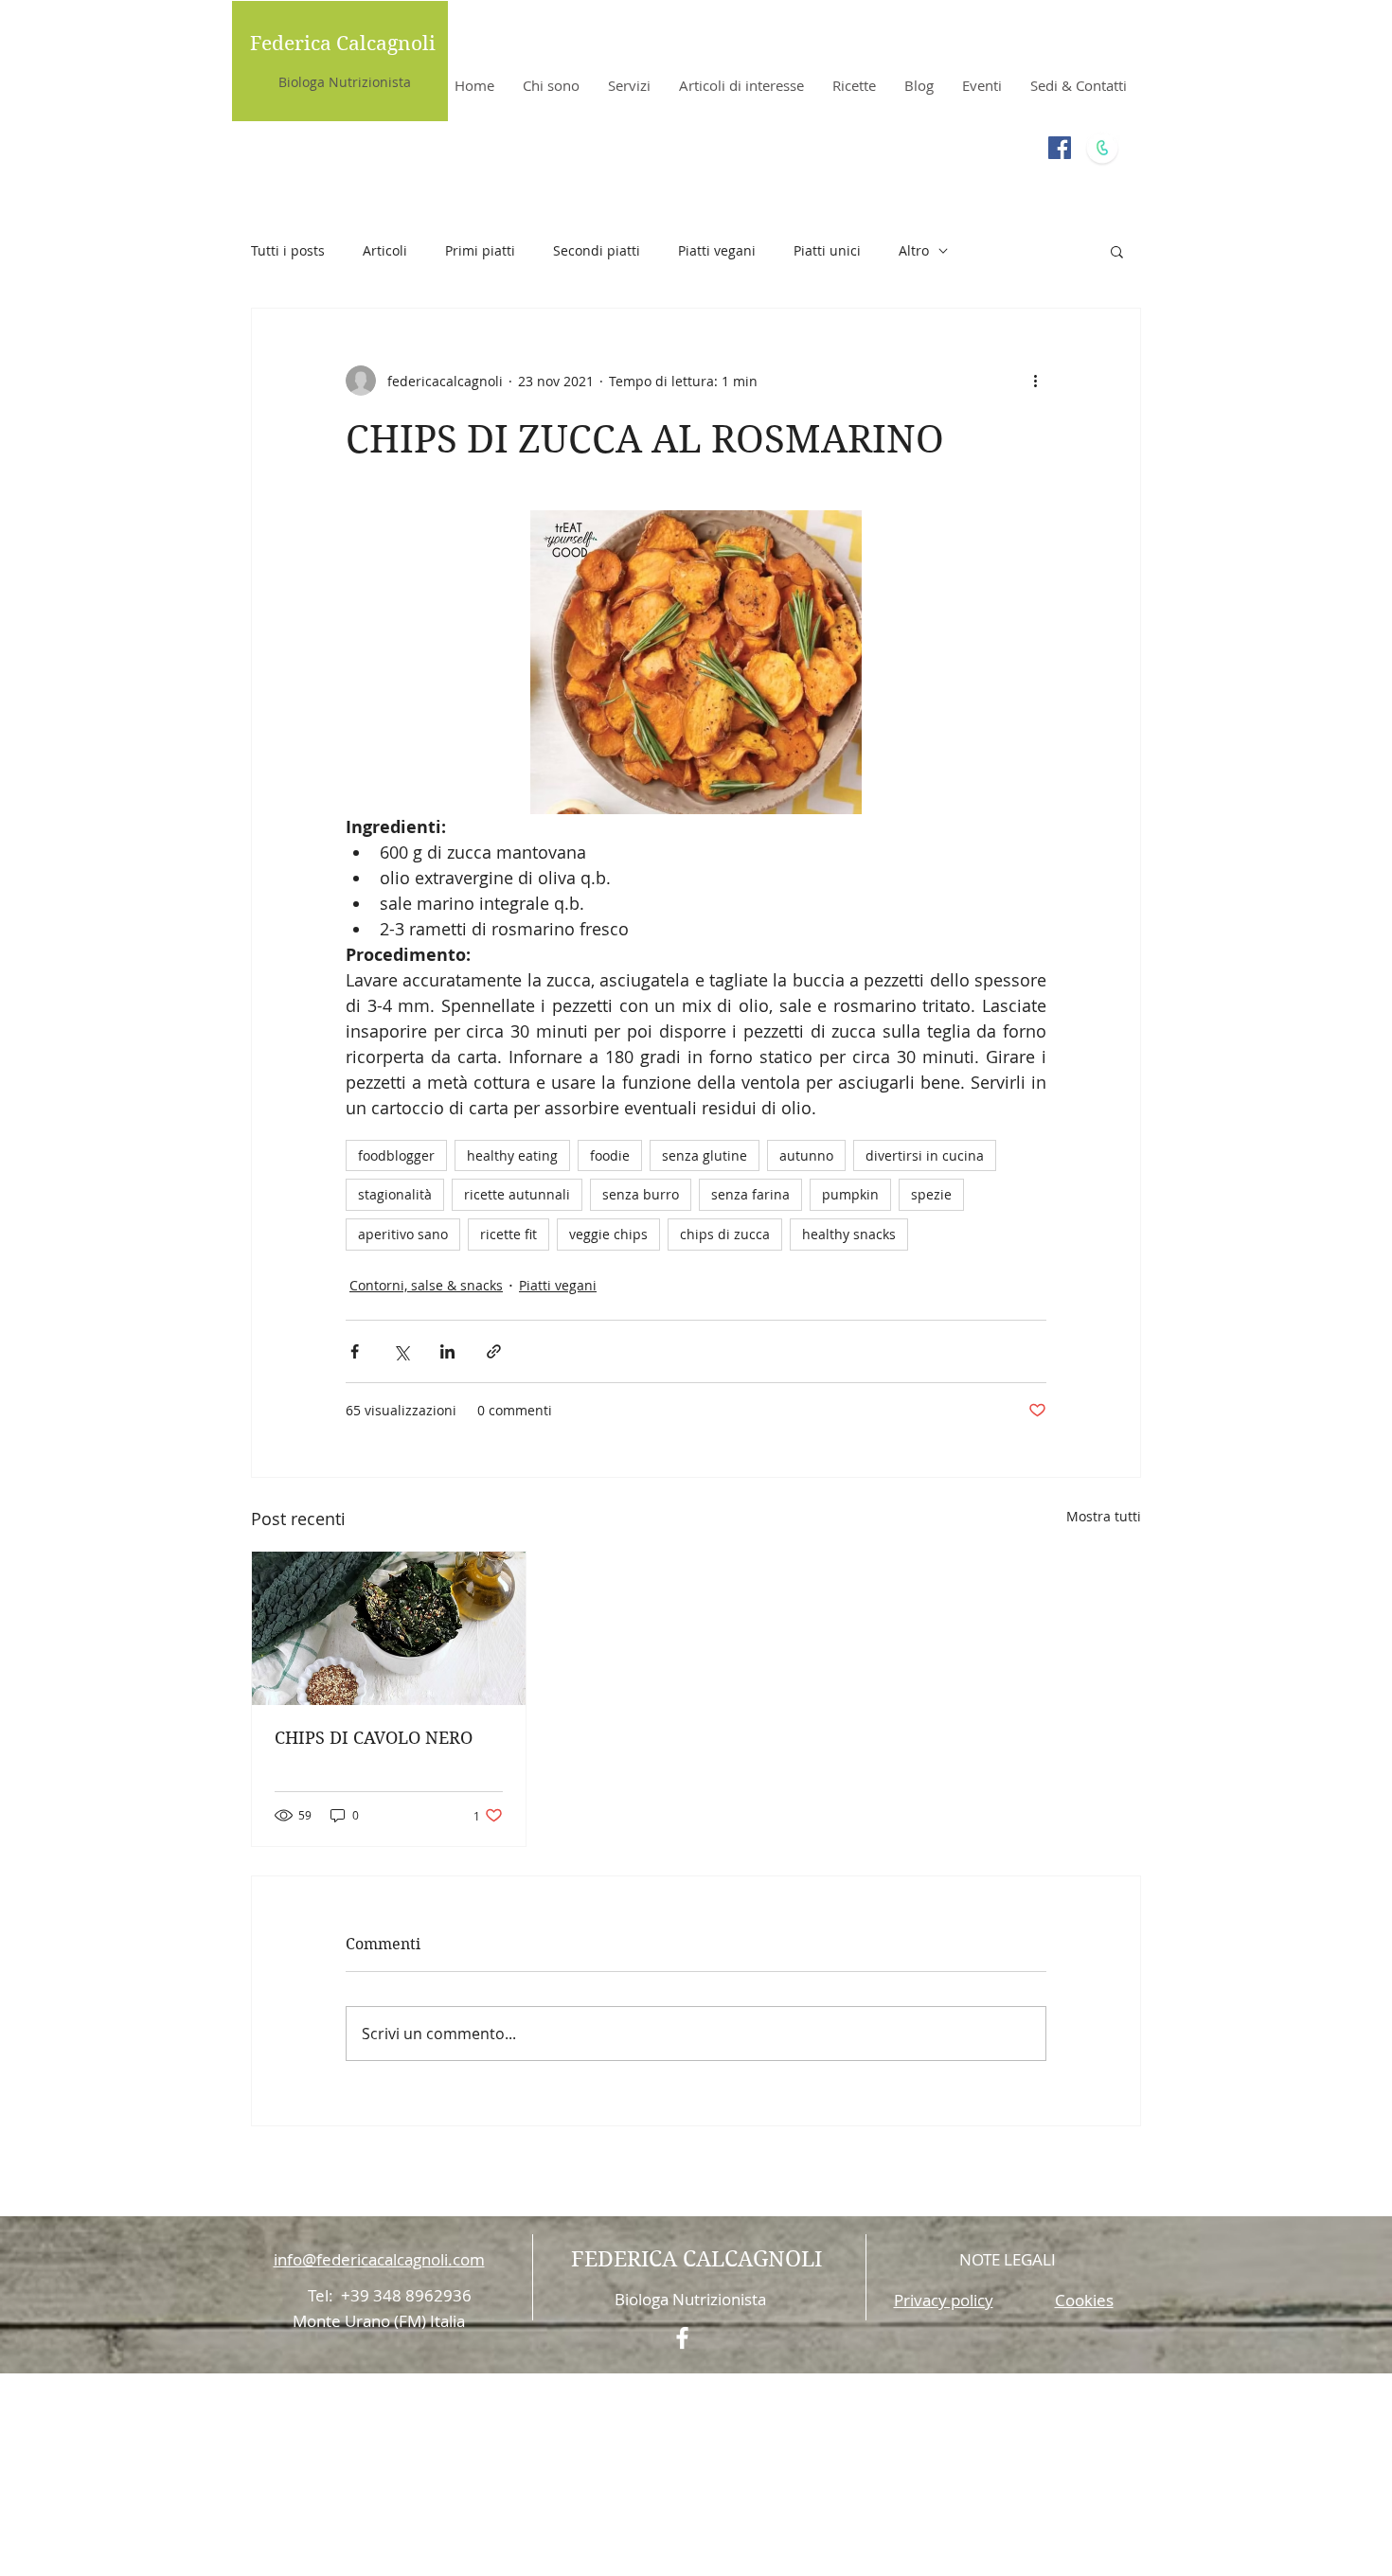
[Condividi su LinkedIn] (447, 1351)
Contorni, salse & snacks (426, 1285)
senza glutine (705, 1155)
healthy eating (512, 1155)
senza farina (750, 1194)
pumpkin (850, 1194)
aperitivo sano (403, 1234)
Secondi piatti (597, 250)
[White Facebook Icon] (682, 2338)
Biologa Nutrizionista (345, 82)
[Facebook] (1060, 148)
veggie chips (608, 1234)
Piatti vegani (717, 250)
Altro (914, 250)
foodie (610, 1155)
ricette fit (509, 1234)
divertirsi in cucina (925, 1155)
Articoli (385, 250)
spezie (931, 1194)
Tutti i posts (288, 250)
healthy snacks (849, 1234)
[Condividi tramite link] (494, 1351)
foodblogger (396, 1155)
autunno (806, 1155)
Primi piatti (480, 250)
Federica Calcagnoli (343, 44)
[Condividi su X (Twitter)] (401, 1351)
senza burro (641, 1194)
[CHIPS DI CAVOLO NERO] (389, 1628)
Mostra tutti (1104, 1516)
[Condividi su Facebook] (355, 1351)
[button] (1117, 251)
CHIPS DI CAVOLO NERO (374, 1738)
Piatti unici (827, 250)
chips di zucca (725, 1234)
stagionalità (395, 1194)
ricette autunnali (517, 1194)
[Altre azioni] (1035, 381)
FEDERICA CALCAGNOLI (696, 2259)
